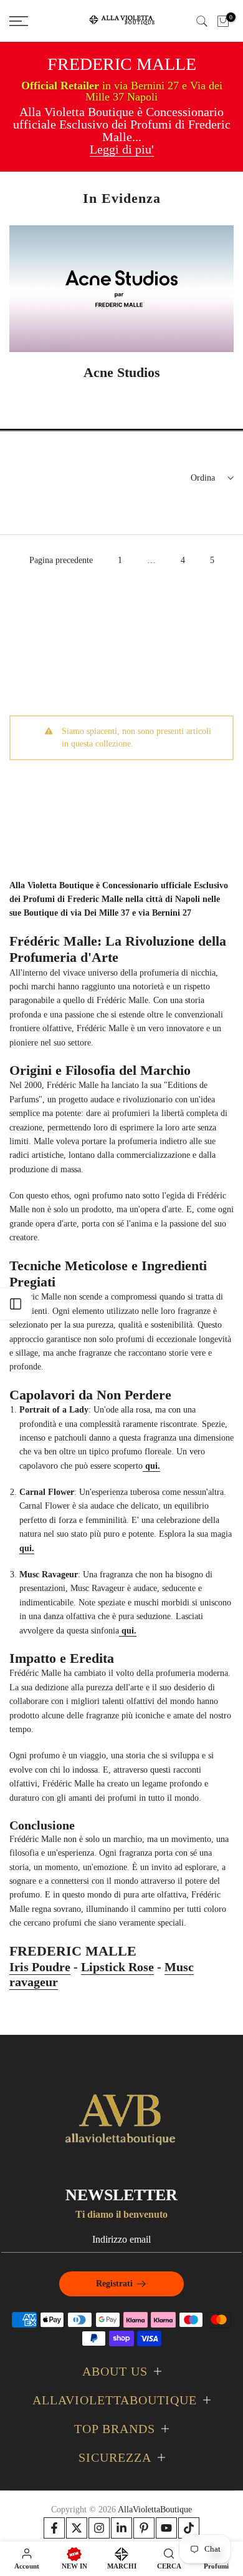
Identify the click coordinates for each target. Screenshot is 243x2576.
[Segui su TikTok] (189, 2528)
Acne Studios (122, 372)
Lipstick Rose (117, 1967)
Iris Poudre (40, 1967)
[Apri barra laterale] (16, 1304)
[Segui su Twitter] (77, 2528)
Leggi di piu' (122, 149)
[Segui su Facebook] (54, 2528)
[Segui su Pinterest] (144, 2528)
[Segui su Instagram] (99, 2528)
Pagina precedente (61, 560)
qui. (27, 1548)
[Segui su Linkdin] (121, 2528)
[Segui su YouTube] (166, 2528)
